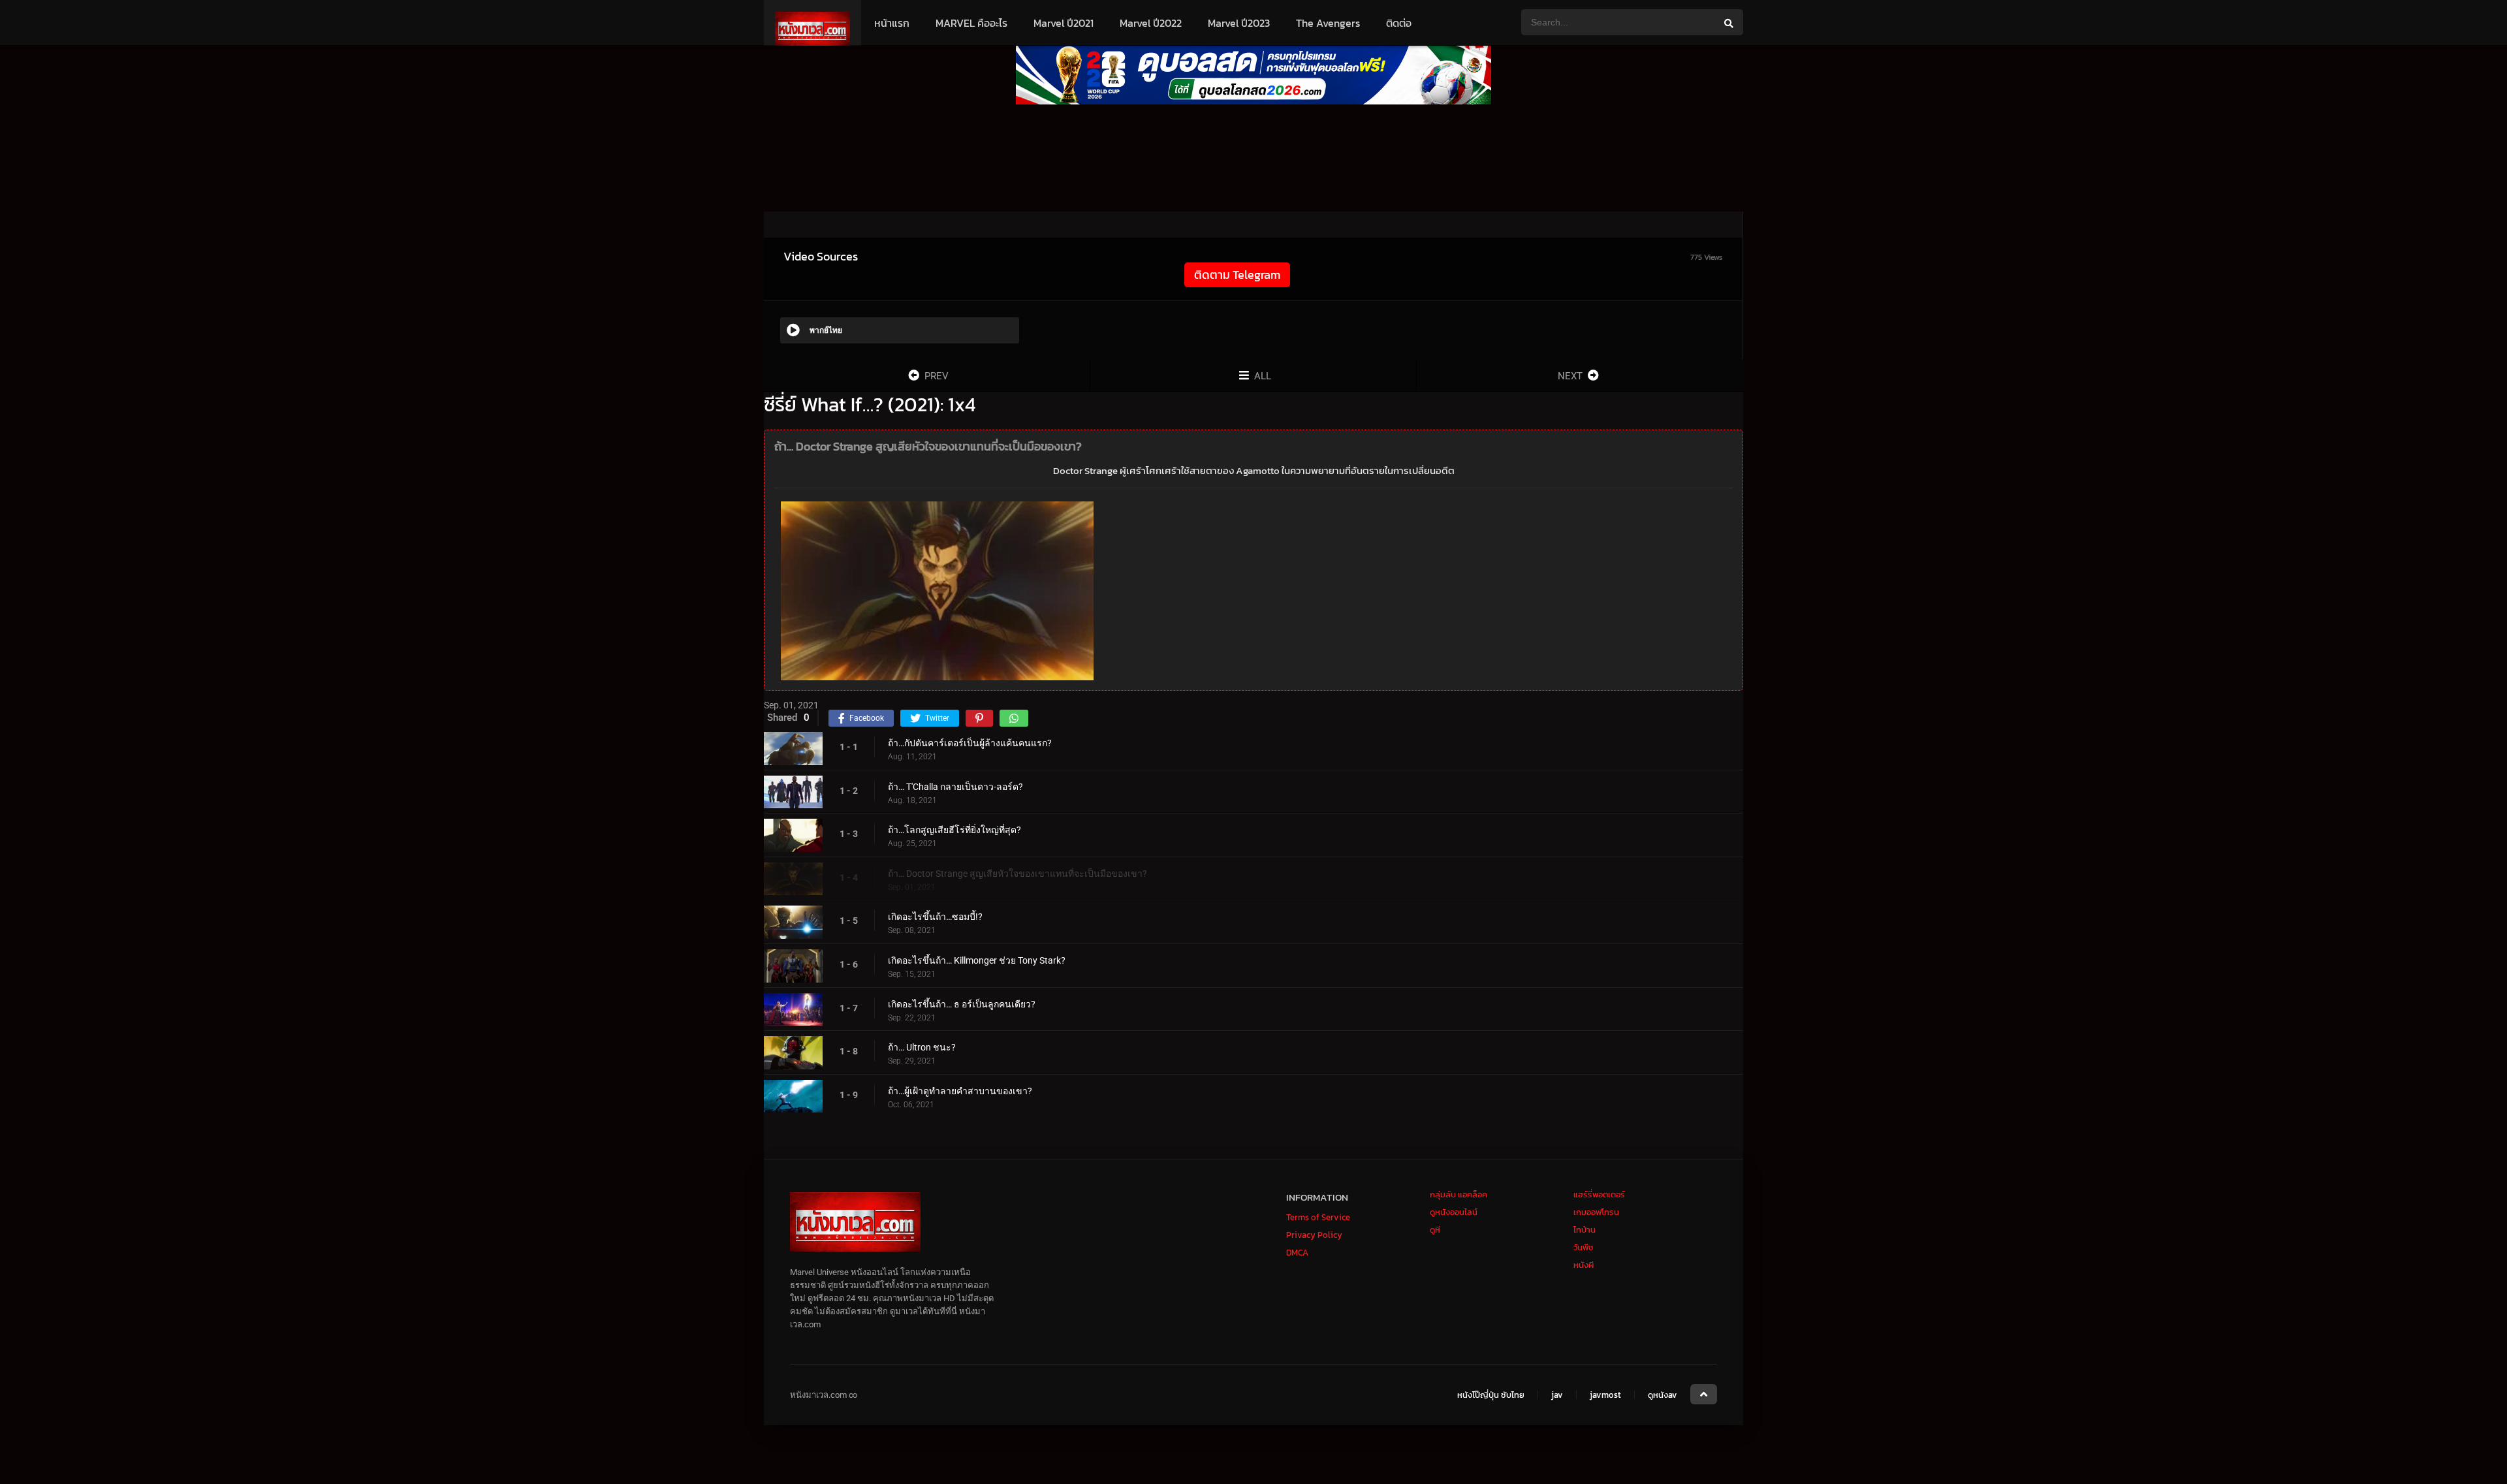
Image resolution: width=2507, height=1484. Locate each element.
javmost (1605, 1395)
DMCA (1297, 1253)
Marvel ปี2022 (1151, 23)
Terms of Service (1318, 1217)
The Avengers (1328, 23)
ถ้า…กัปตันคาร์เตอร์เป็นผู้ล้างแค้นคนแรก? (970, 743)
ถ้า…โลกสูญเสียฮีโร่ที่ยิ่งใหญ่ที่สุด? (954, 830)
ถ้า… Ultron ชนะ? (922, 1047)
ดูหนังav (1663, 1395)
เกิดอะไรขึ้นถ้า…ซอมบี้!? (935, 917)
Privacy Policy (1314, 1235)
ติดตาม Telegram (1237, 275)
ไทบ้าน (1585, 1230)
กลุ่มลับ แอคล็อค (1458, 1194)
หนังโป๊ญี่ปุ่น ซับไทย (1491, 1395)
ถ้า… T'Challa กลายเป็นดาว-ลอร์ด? (955, 787)
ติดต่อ (1399, 23)
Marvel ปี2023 (1239, 23)
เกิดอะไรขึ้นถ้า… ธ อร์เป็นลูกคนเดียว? (962, 1004)
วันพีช (1584, 1247)
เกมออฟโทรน (1596, 1212)
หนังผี (1584, 1265)
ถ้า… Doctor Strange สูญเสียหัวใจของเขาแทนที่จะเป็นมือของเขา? (1017, 874)
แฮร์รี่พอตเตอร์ (1599, 1194)
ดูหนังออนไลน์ (1454, 1212)
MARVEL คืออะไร (971, 23)
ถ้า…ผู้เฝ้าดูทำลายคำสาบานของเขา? (960, 1091)
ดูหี (1435, 1230)
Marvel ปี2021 (1064, 23)
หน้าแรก (892, 23)
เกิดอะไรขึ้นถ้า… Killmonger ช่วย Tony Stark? (977, 960)
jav (1557, 1395)
